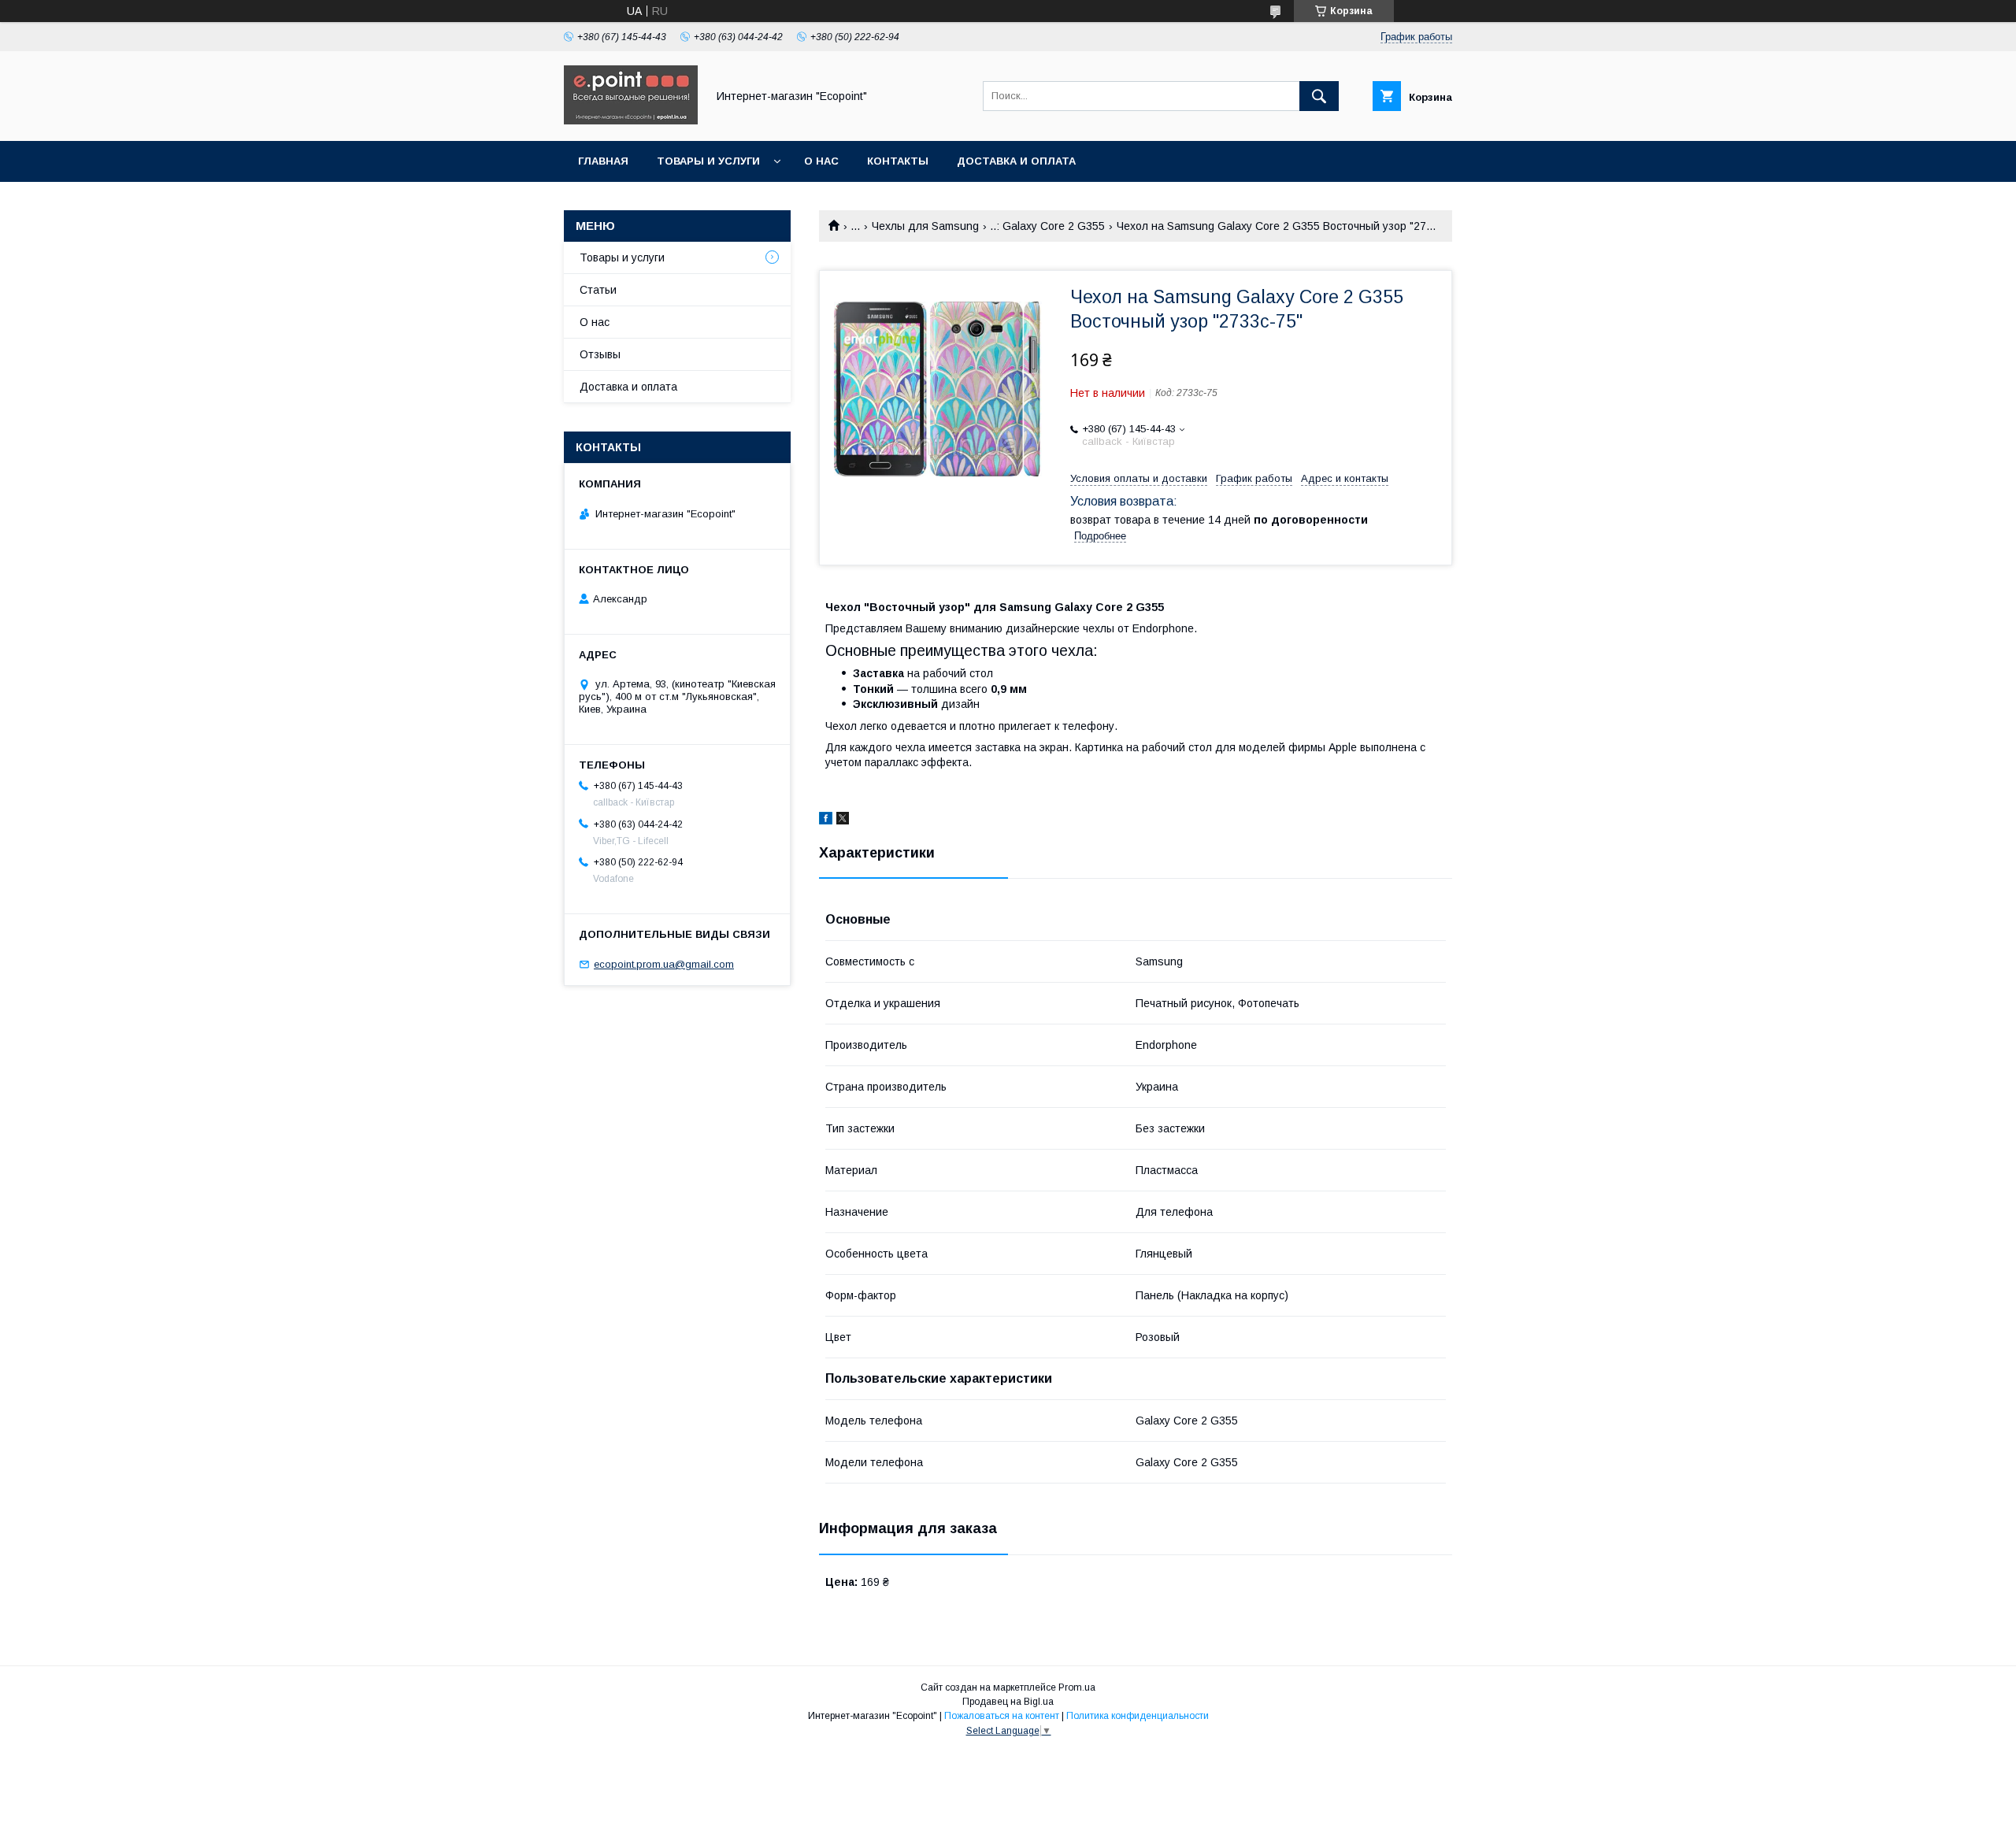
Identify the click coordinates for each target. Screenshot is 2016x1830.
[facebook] (826, 821)
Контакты (898, 161)
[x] (843, 821)
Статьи (598, 290)
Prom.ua (1077, 1687)
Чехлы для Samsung (925, 226)
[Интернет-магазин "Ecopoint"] (631, 120)
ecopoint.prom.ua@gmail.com (664, 964)
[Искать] (1319, 96)
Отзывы (600, 354)
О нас (821, 161)
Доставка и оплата (1016, 161)
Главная (603, 161)
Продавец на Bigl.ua (1008, 1702)
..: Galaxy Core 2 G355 (1047, 226)
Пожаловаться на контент (1002, 1716)
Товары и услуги (708, 161)
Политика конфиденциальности (1138, 1716)
